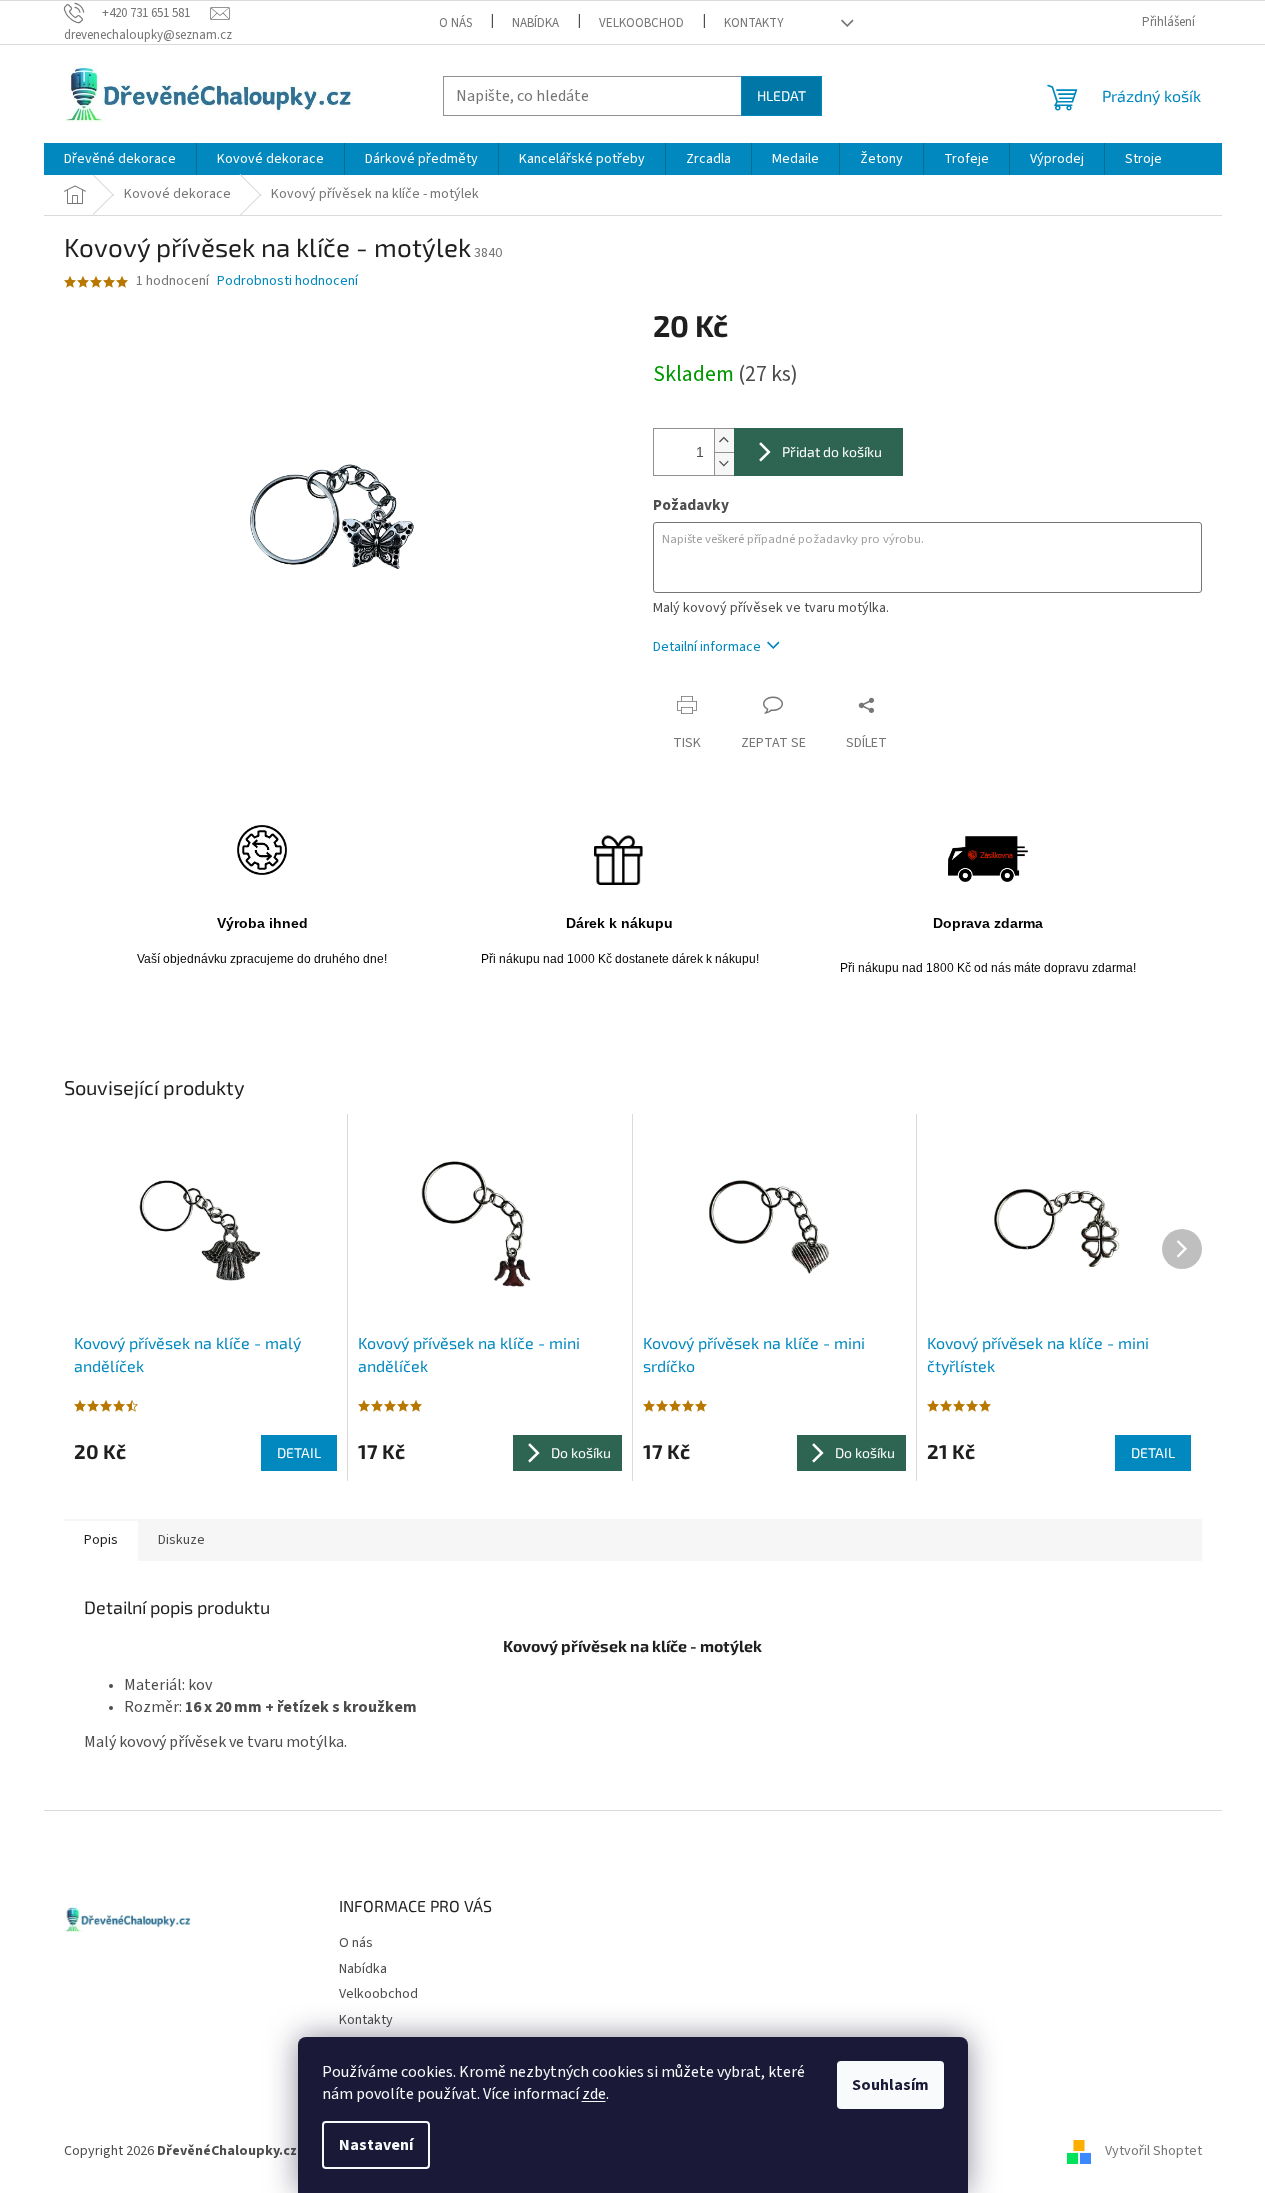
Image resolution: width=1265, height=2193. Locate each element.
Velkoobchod (641, 23)
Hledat (781, 95)
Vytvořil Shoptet (1153, 2151)
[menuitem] (120, 159)
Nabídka (535, 23)
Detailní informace (707, 647)
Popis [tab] (101, 1540)
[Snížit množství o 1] (724, 463)
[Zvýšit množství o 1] (724, 440)
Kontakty (754, 23)
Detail (299, 1452)
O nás (455, 23)
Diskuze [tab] (181, 1540)
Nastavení (376, 2145)
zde (594, 2094)
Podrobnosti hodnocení (287, 281)
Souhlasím (890, 2085)
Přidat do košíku (832, 451)
